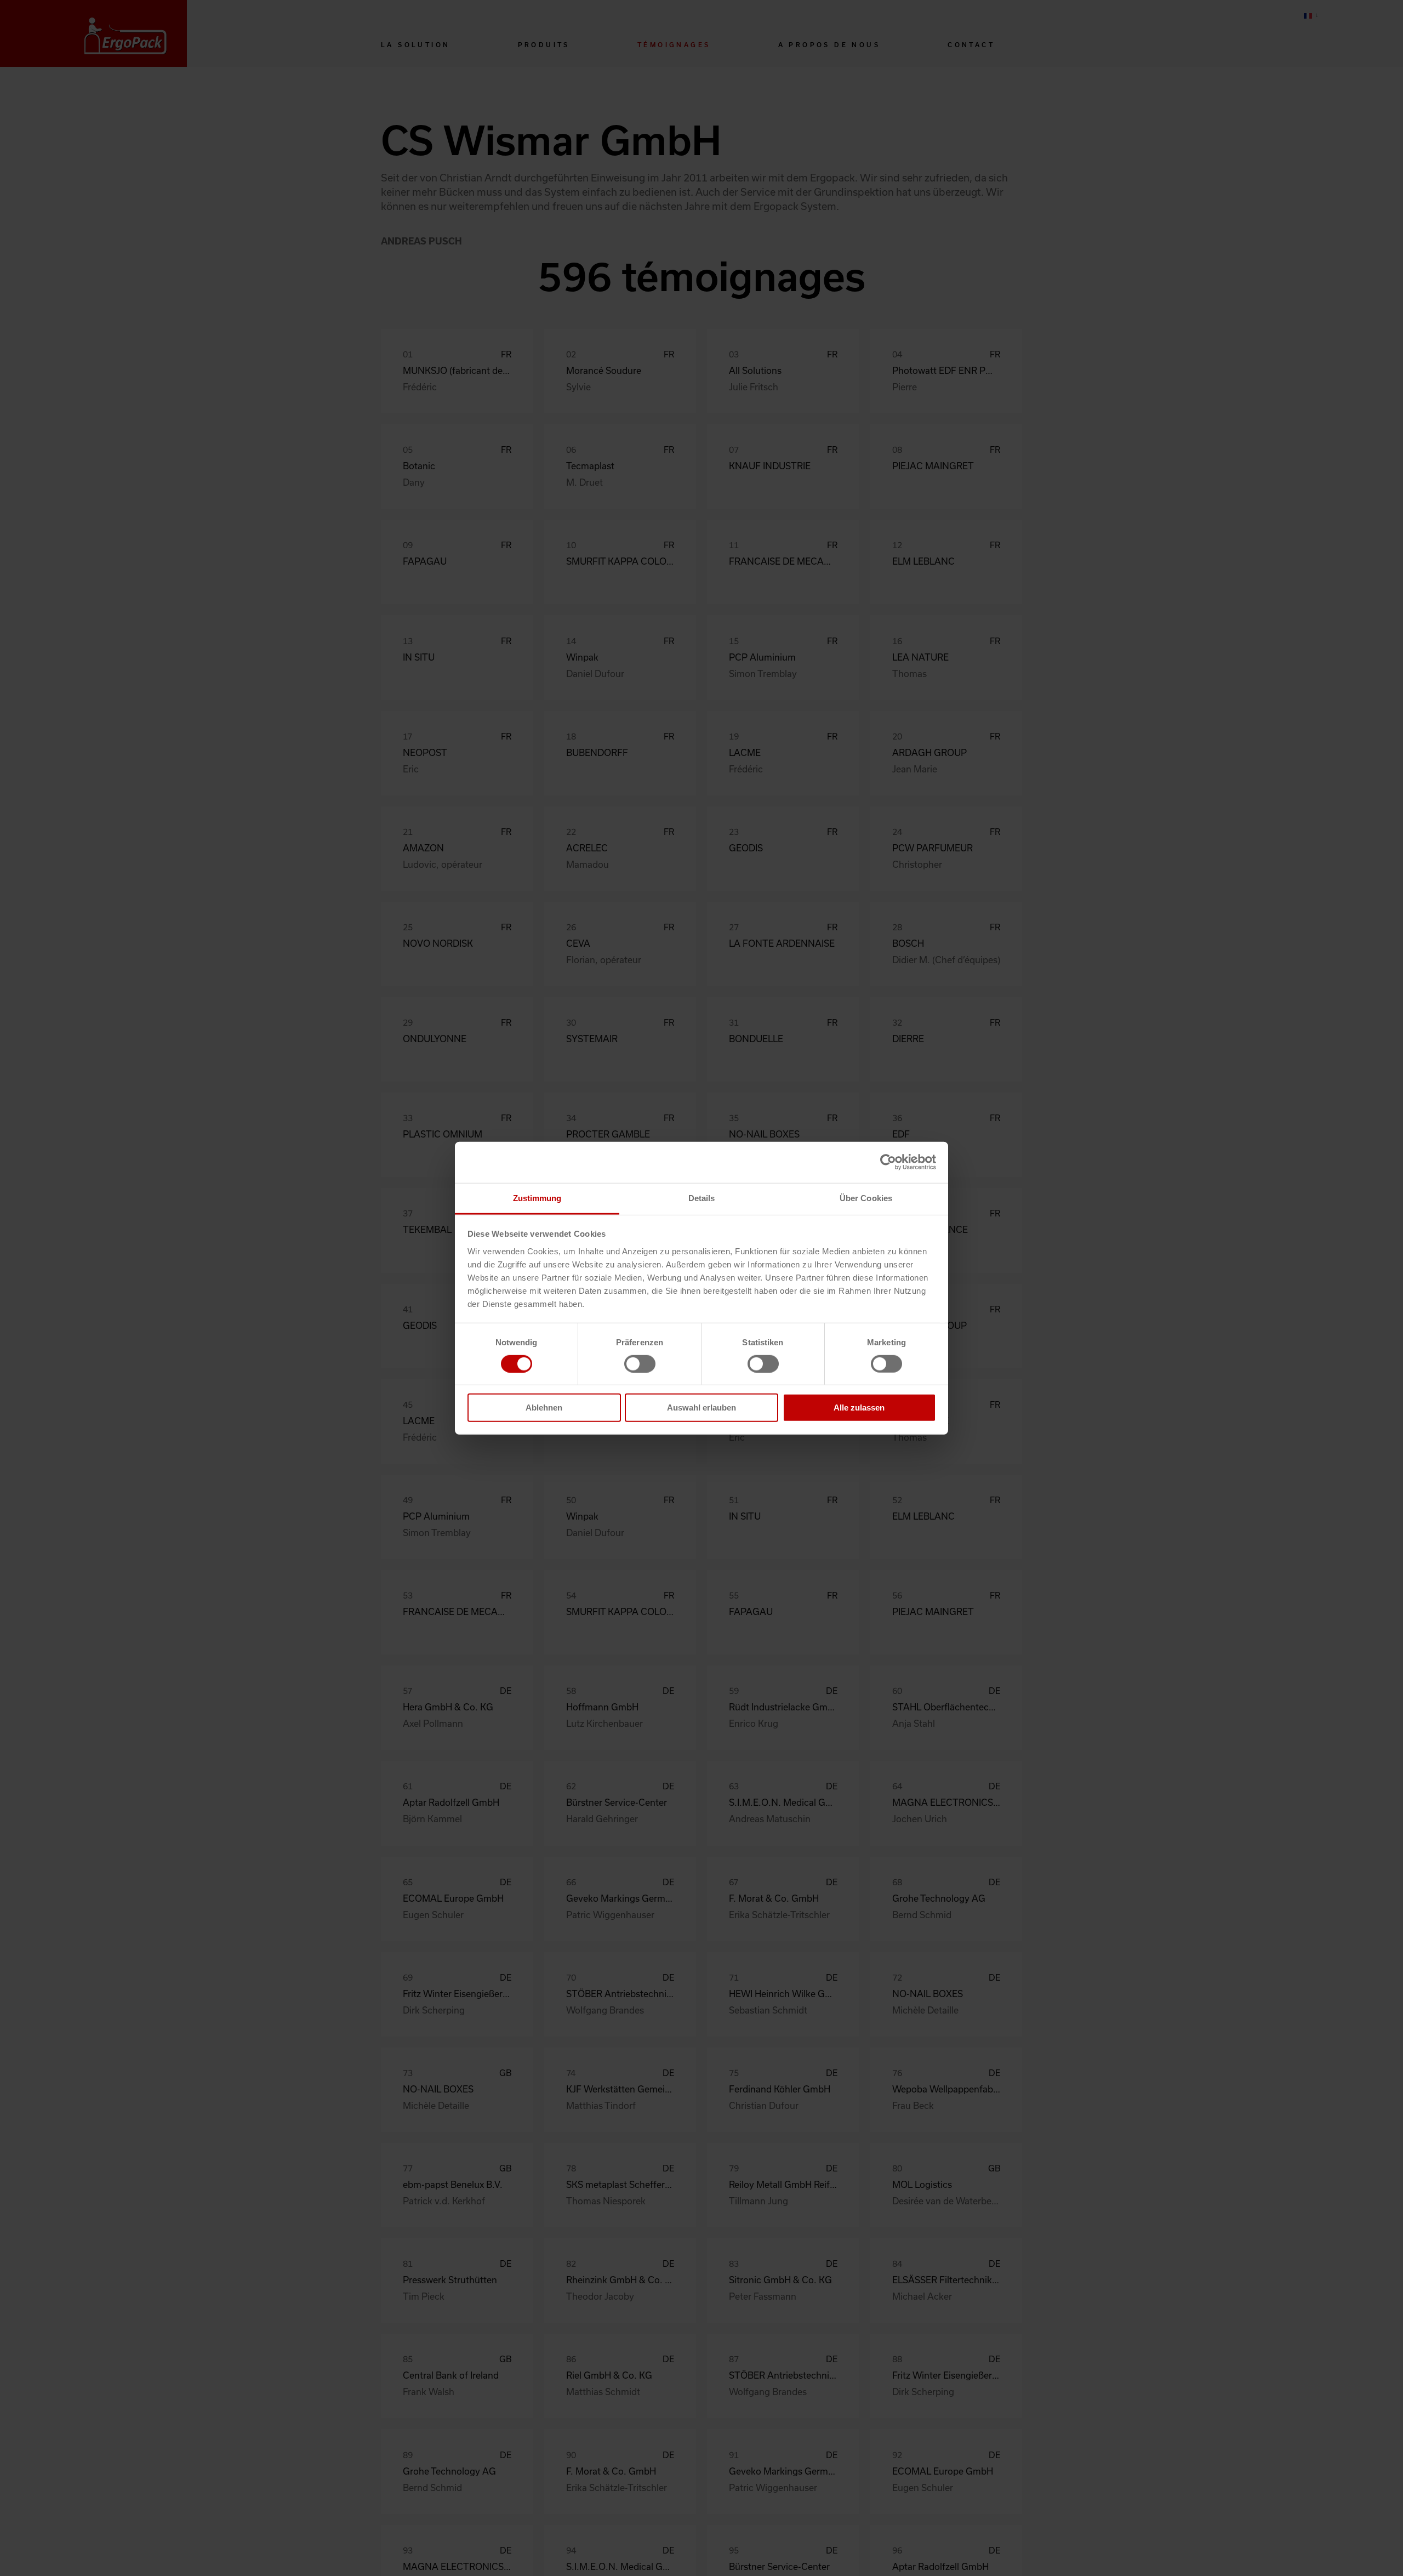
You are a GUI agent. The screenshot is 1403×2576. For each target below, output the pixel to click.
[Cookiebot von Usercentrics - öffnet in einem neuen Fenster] (888, 1162)
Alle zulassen (859, 1408)
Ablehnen (544, 1408)
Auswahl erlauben (701, 1408)
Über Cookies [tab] (866, 1198)
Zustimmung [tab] (537, 1198)
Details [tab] (702, 1198)
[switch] (640, 1364)
